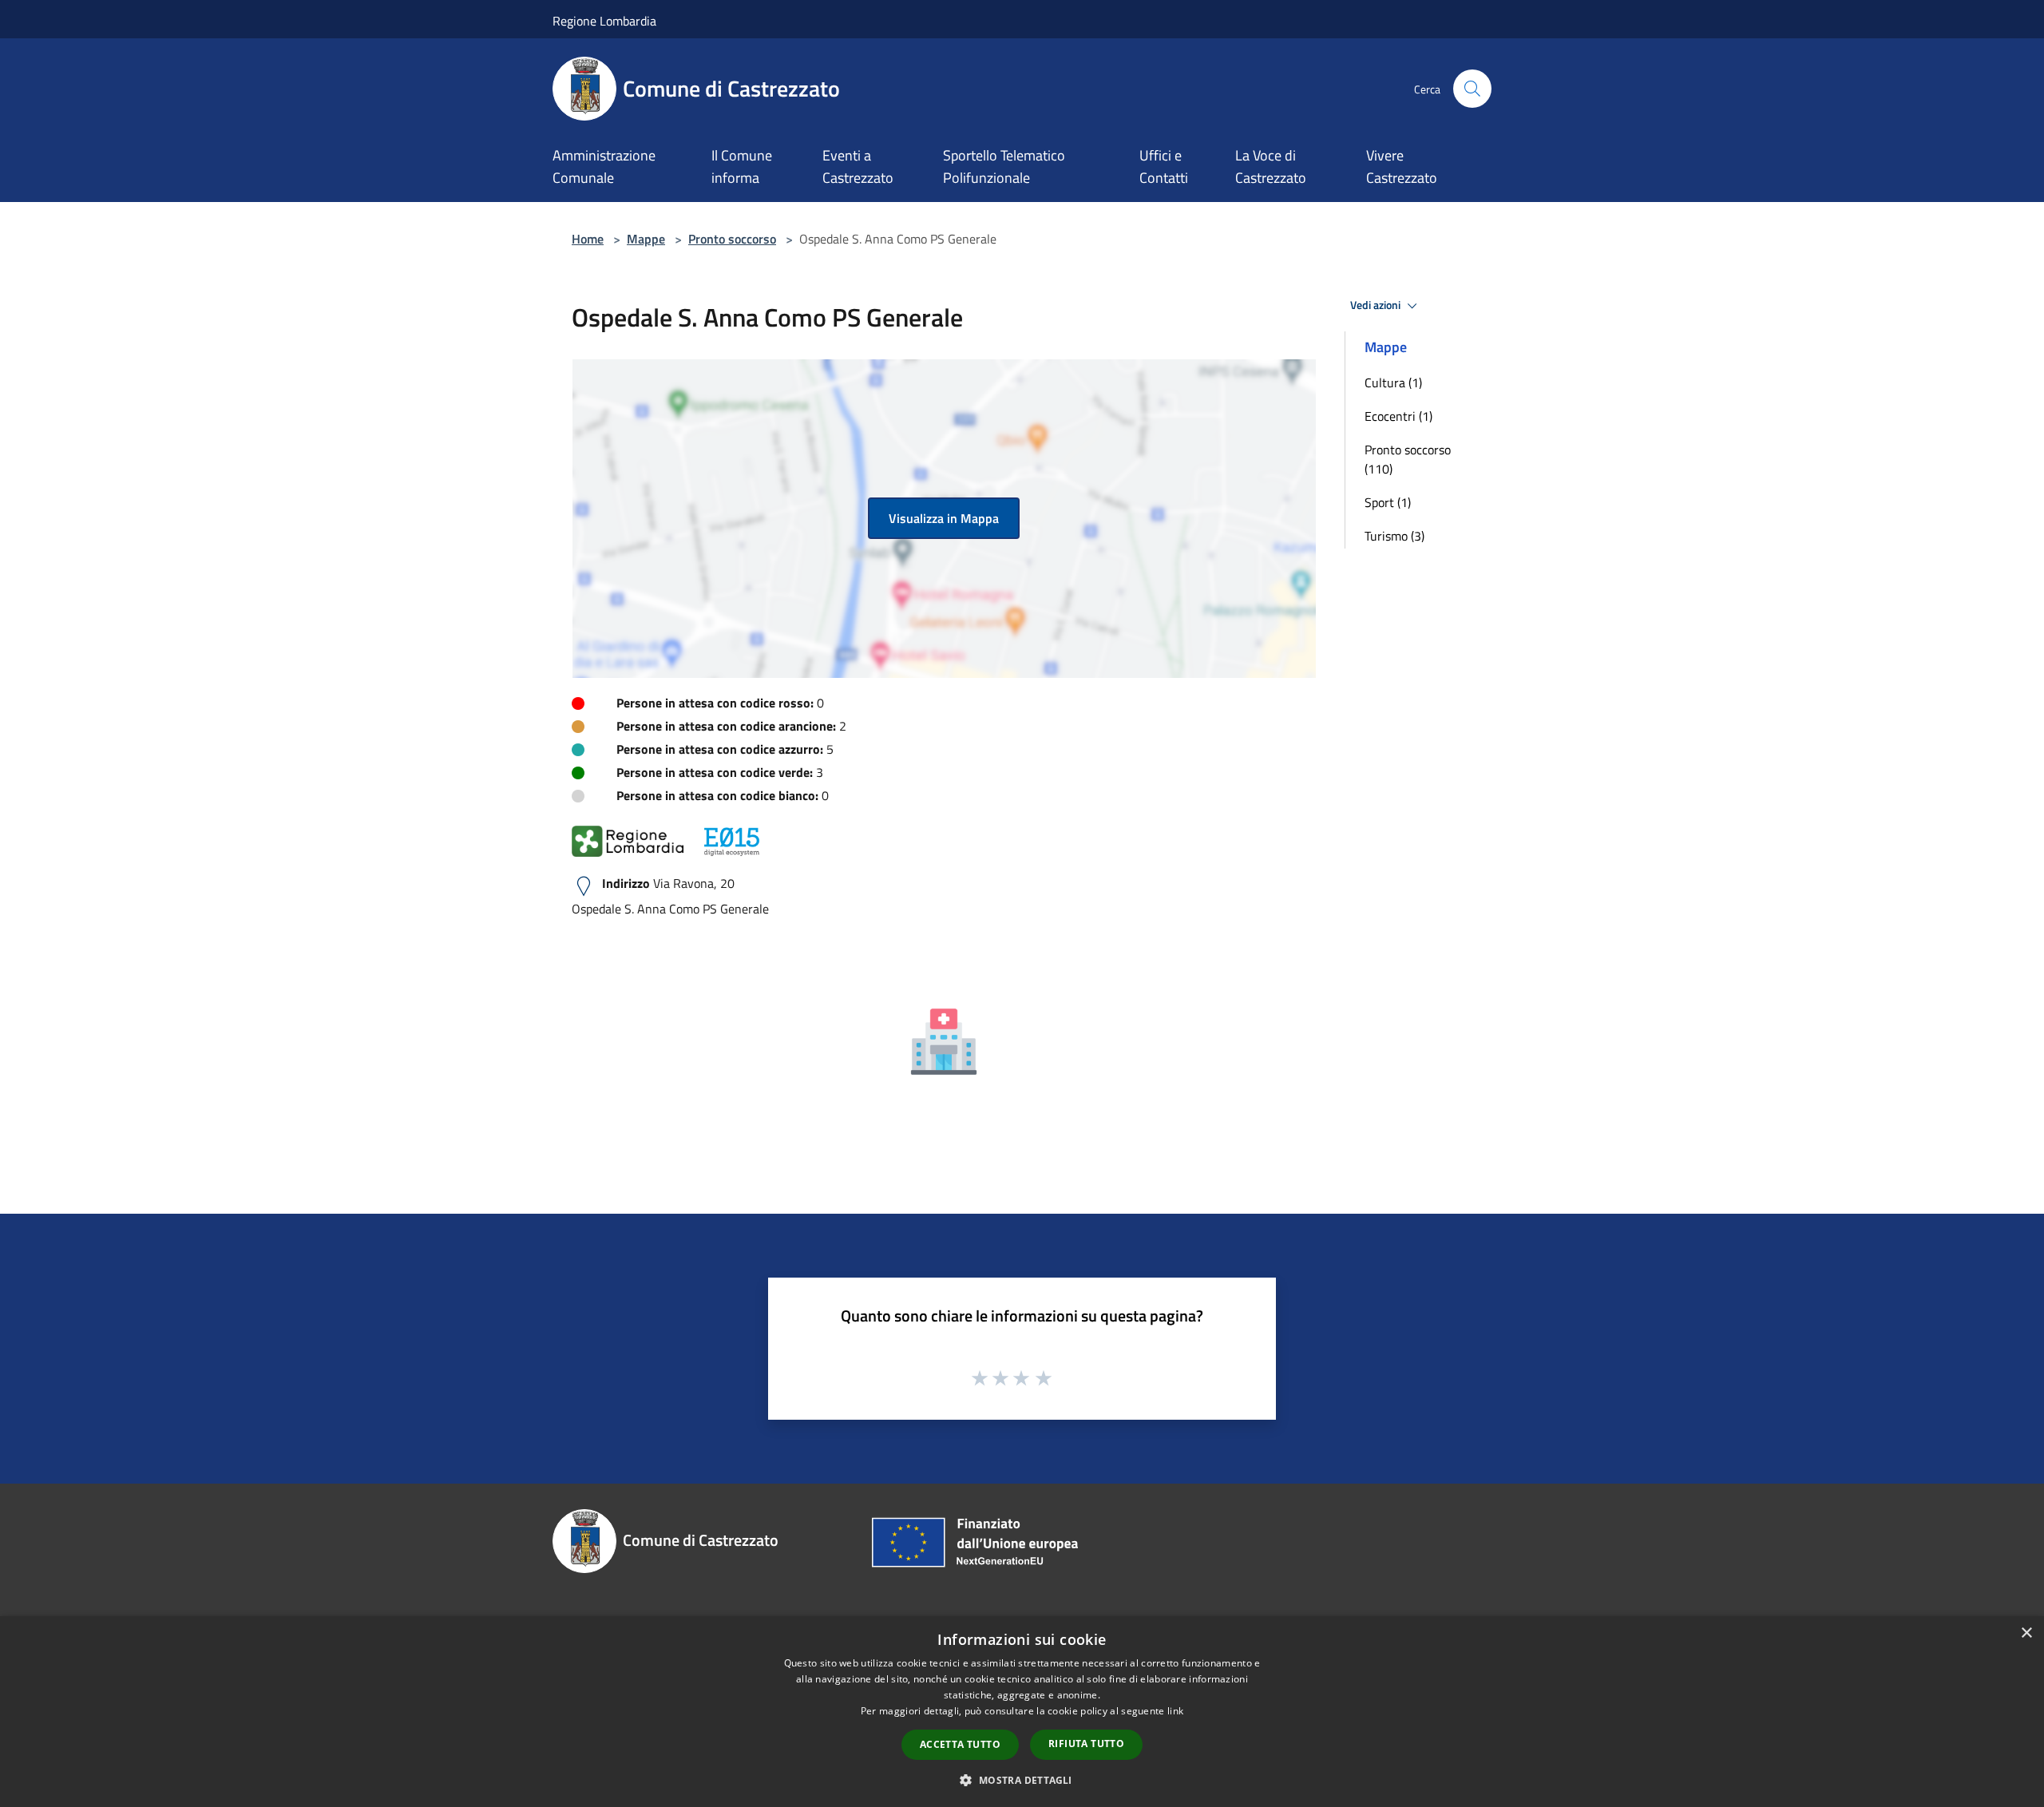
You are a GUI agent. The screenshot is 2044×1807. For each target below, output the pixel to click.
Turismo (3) (1394, 536)
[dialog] (1022, 1712)
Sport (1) (1388, 502)
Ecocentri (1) (1398, 416)
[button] (1022, 1780)
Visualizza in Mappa (944, 518)
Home (588, 239)
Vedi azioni (1377, 305)
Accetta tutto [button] (960, 1744)
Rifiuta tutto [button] (1086, 1744)
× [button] (2026, 1633)
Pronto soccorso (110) (1408, 459)
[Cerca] (1472, 89)
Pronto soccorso (732, 239)
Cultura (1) (1393, 382)
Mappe (646, 239)
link (1175, 1711)
